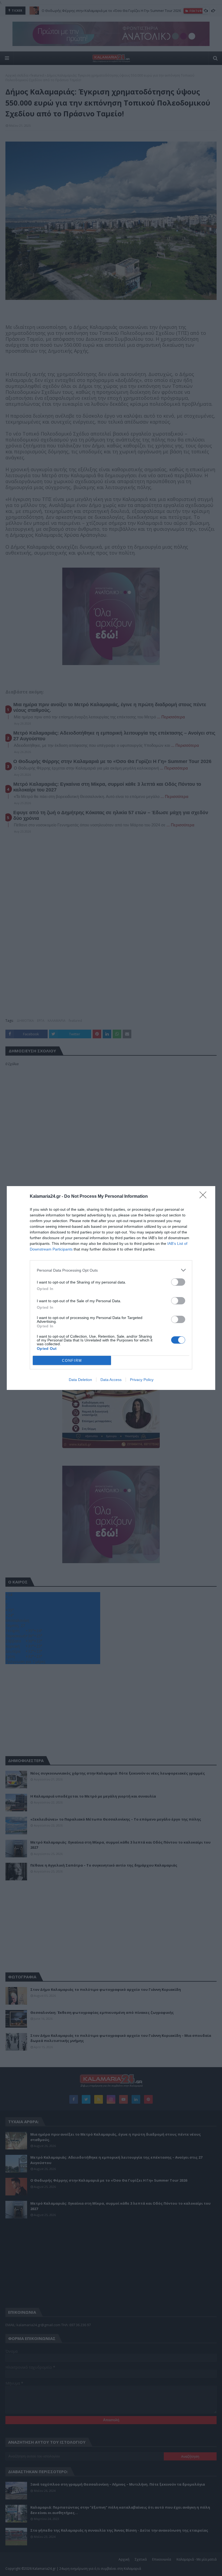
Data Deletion (80, 1380)
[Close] (205, 1197)
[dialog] (111, 1288)
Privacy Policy (142, 1380)
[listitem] (111, 1270)
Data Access (111, 1380)
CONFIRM (72, 1361)
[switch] (178, 1282)
